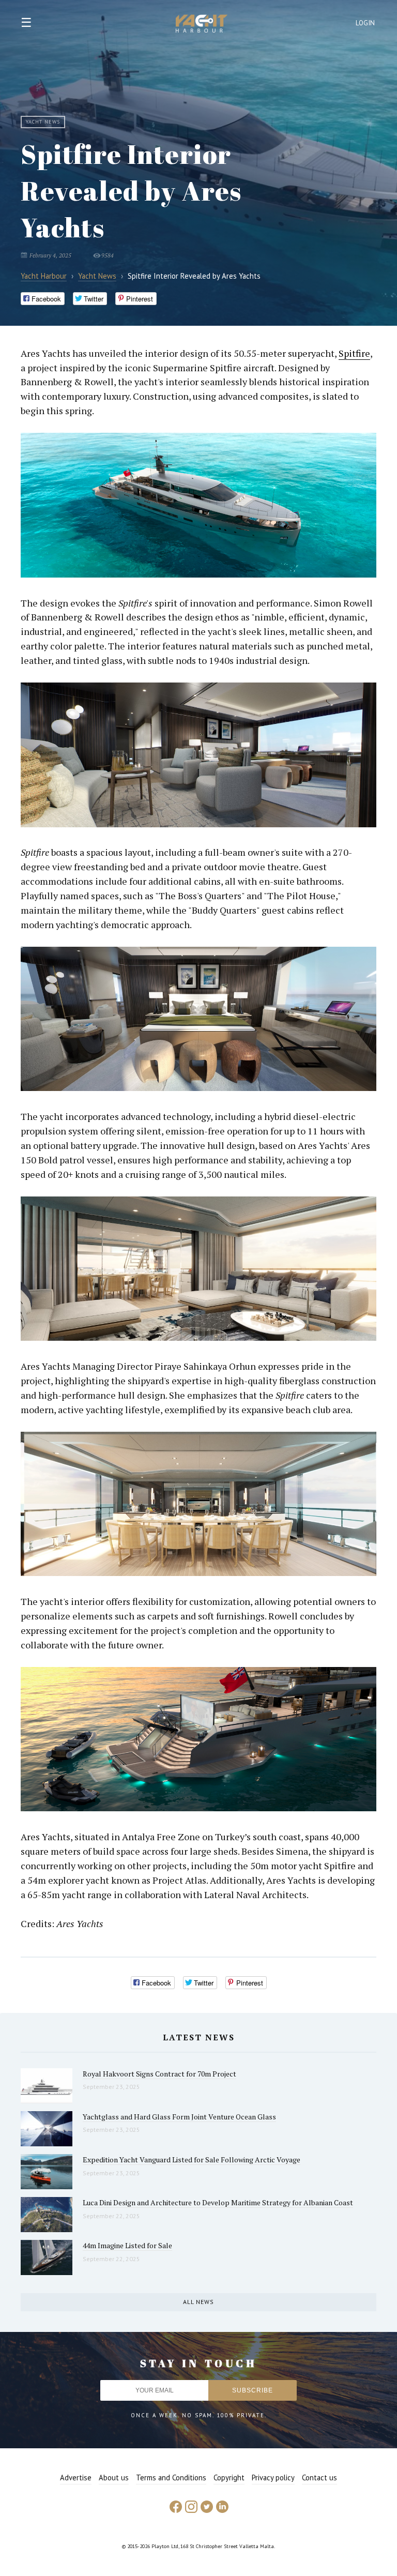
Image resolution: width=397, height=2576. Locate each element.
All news (198, 2302)
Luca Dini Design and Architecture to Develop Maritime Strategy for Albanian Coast (218, 2202)
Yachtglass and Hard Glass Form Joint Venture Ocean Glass (179, 2117)
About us (114, 2477)
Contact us (319, 2477)
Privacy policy (273, 2477)
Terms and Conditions (171, 2477)
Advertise (76, 2477)
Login (365, 23)
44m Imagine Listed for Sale (127, 2245)
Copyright (229, 2477)
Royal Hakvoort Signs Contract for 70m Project (159, 2074)
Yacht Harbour (202, 25)
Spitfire (354, 353)
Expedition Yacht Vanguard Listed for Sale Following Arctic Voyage (192, 2160)
